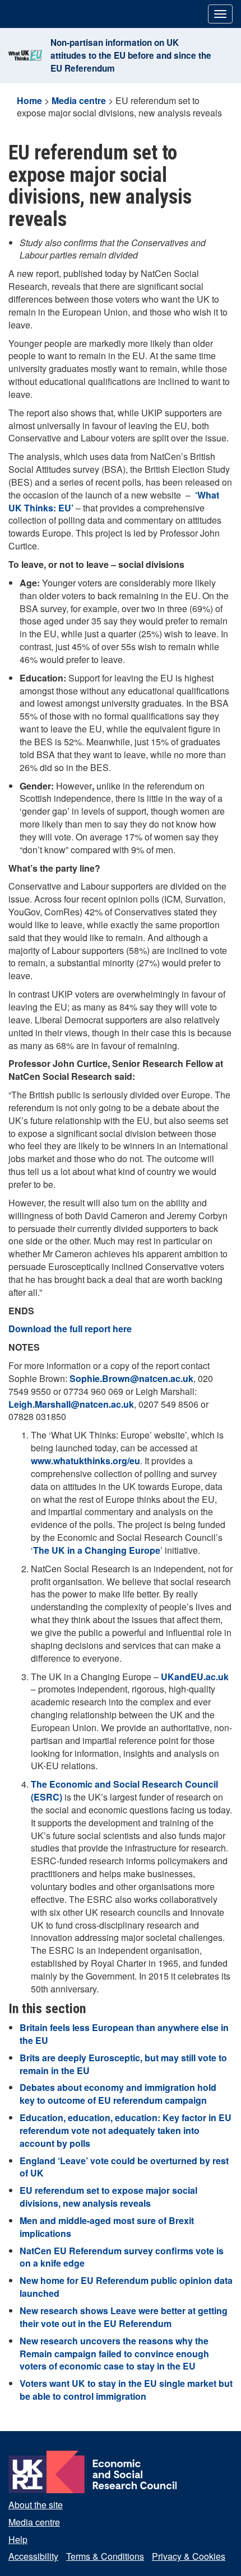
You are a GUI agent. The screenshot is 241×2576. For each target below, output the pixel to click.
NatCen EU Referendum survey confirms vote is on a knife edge (122, 2257)
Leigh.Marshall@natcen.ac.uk (71, 1404)
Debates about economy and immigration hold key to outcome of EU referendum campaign (118, 2094)
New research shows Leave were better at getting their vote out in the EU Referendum (124, 2317)
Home (29, 100)
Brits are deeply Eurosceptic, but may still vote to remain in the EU (123, 2064)
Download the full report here (70, 1329)
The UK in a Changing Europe (97, 1550)
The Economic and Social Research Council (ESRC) (124, 1790)
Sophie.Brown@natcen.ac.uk (131, 1378)
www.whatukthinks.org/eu (85, 1461)
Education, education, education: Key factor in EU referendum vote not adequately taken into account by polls (126, 2130)
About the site (36, 2505)
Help (18, 2539)
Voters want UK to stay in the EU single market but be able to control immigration (126, 2390)
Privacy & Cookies (189, 2556)
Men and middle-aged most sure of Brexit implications (107, 2227)
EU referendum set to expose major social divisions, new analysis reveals (108, 2197)
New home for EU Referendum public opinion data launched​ (126, 2287)
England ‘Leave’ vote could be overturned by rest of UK (124, 2167)
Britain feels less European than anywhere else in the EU (124, 2034)
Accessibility (33, 2556)
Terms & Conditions (105, 2556)
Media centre (79, 100)
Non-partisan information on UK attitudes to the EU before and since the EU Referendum (131, 55)
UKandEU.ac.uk (195, 1677)
